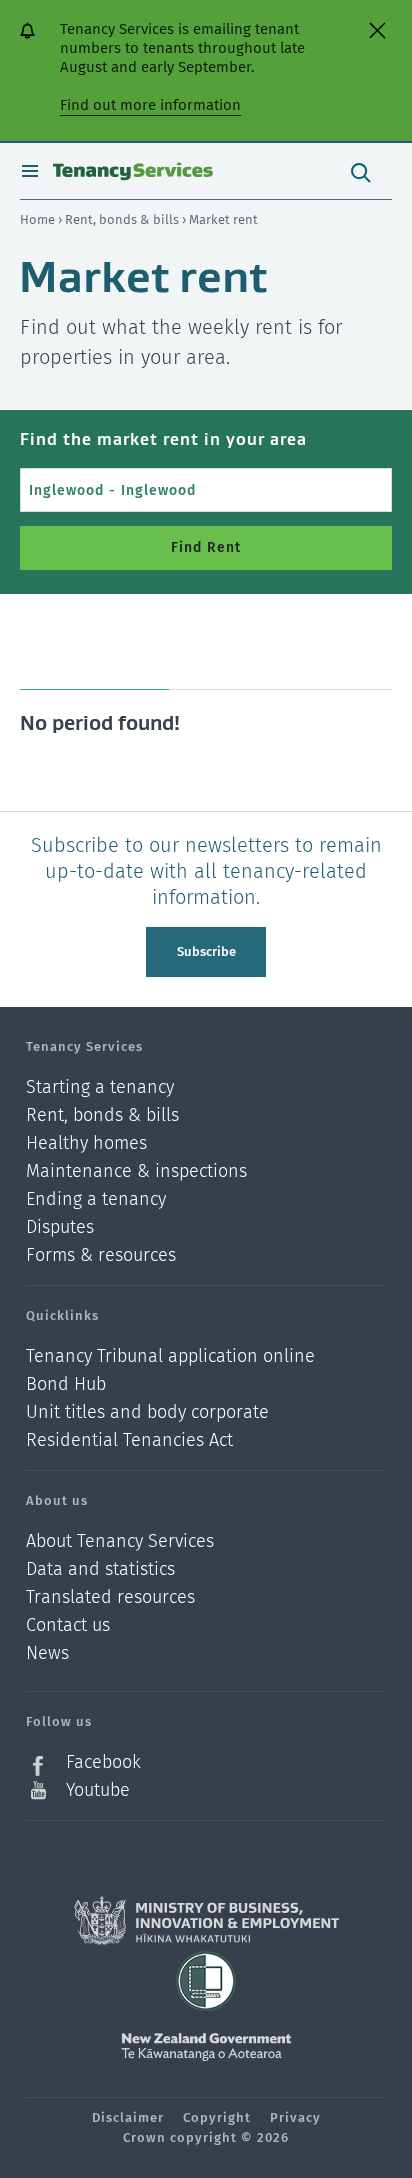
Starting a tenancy (100, 1087)
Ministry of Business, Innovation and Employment (206, 1921)
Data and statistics (100, 1569)
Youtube (98, 1790)
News (47, 1653)
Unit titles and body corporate (147, 1412)
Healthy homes (86, 1143)
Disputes (60, 1227)
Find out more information (150, 105)
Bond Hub (66, 1384)
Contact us (68, 1625)
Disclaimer (128, 2117)
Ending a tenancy (96, 1199)
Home (37, 219)
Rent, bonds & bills (123, 219)
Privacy (295, 2117)
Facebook (103, 1762)
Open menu (30, 171)
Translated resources (110, 1597)
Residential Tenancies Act (129, 1440)
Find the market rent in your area (163, 439)
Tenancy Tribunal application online (170, 1356)
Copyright (217, 2117)
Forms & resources (101, 1255)
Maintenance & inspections (136, 1171)
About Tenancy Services (120, 1541)
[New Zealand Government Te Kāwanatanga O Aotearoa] (206, 2047)
